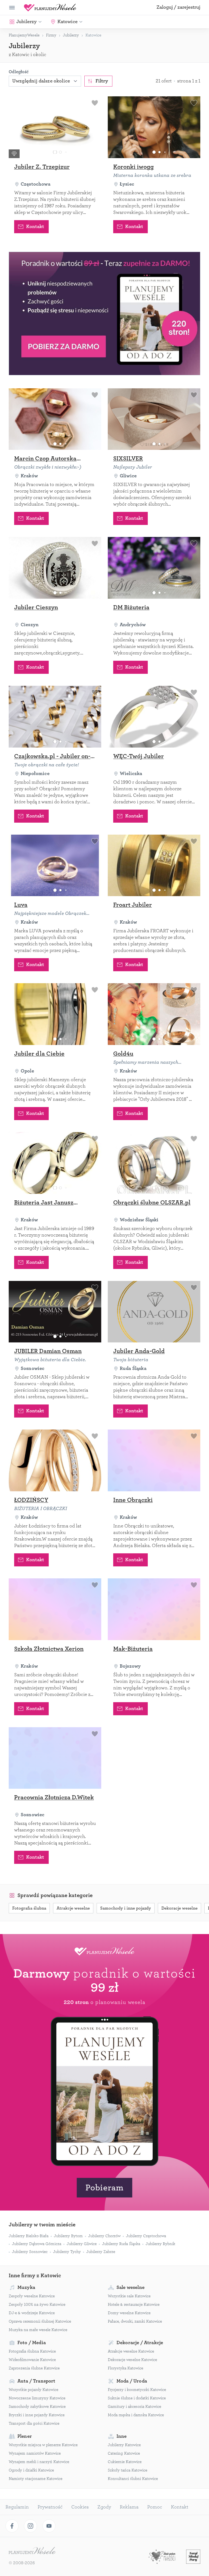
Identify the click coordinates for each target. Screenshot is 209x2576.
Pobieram (104, 2188)
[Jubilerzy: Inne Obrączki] (154, 1460)
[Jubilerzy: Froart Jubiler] (154, 866)
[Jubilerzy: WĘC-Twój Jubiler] (154, 717)
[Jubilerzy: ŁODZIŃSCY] (55, 1460)
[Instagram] (30, 2526)
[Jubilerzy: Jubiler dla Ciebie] (55, 1014)
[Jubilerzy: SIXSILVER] (154, 419)
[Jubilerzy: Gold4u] (154, 1014)
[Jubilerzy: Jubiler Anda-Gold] (154, 1312)
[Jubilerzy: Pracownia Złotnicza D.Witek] (55, 1758)
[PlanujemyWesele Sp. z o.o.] (32, 2551)
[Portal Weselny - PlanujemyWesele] (50, 8)
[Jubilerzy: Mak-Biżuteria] (154, 1609)
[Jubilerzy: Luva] (55, 866)
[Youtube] (49, 2526)
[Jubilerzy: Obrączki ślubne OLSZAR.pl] (154, 1163)
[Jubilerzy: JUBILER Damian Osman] (55, 1312)
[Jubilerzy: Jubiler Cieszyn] (55, 568)
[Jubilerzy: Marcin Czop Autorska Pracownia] (55, 419)
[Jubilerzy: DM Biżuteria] (154, 568)
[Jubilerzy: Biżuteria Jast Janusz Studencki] (55, 1163)
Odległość (19, 72)
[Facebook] (12, 2526)
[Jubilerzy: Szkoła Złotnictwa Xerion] (55, 1609)
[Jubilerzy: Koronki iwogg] (154, 127)
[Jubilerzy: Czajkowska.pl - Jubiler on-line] (55, 717)
